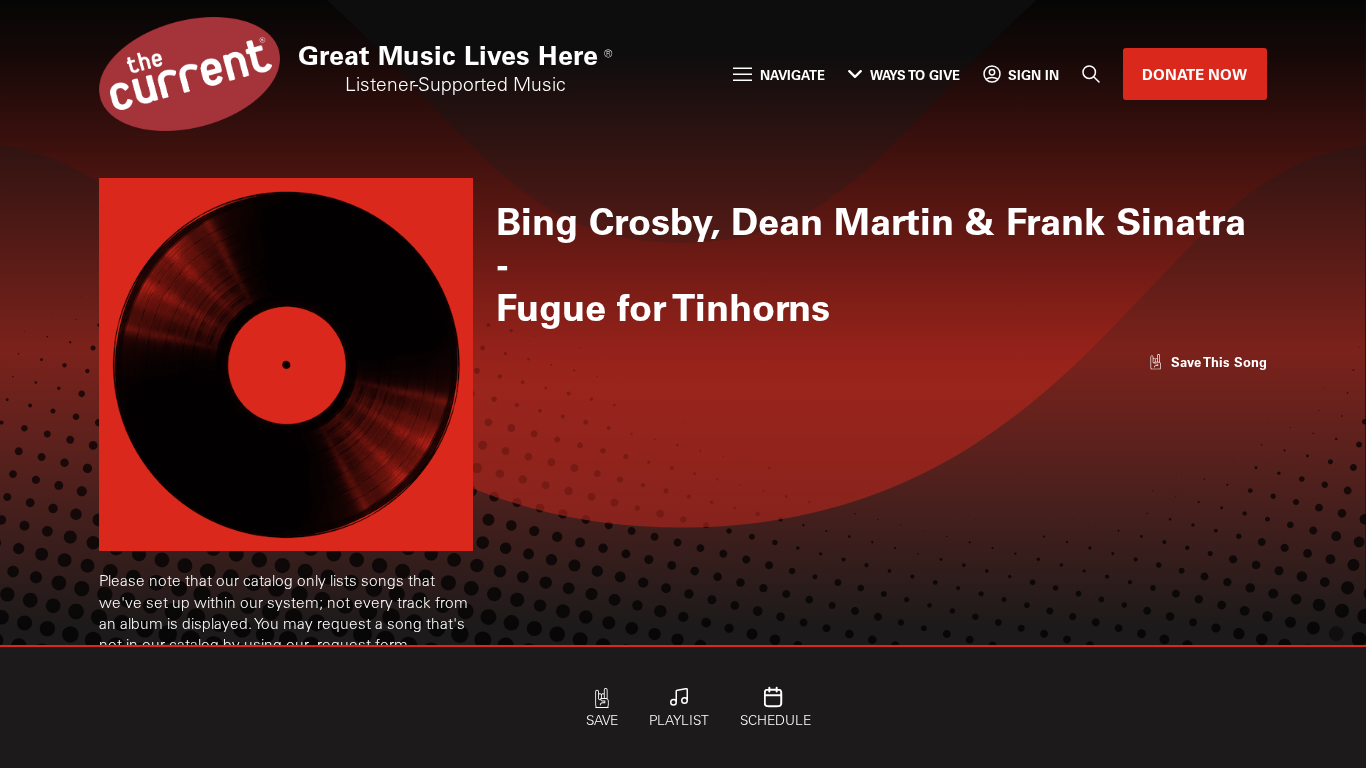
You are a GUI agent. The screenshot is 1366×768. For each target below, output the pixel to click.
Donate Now (1194, 74)
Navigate (792, 74)
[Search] (1091, 75)
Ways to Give (915, 74)
